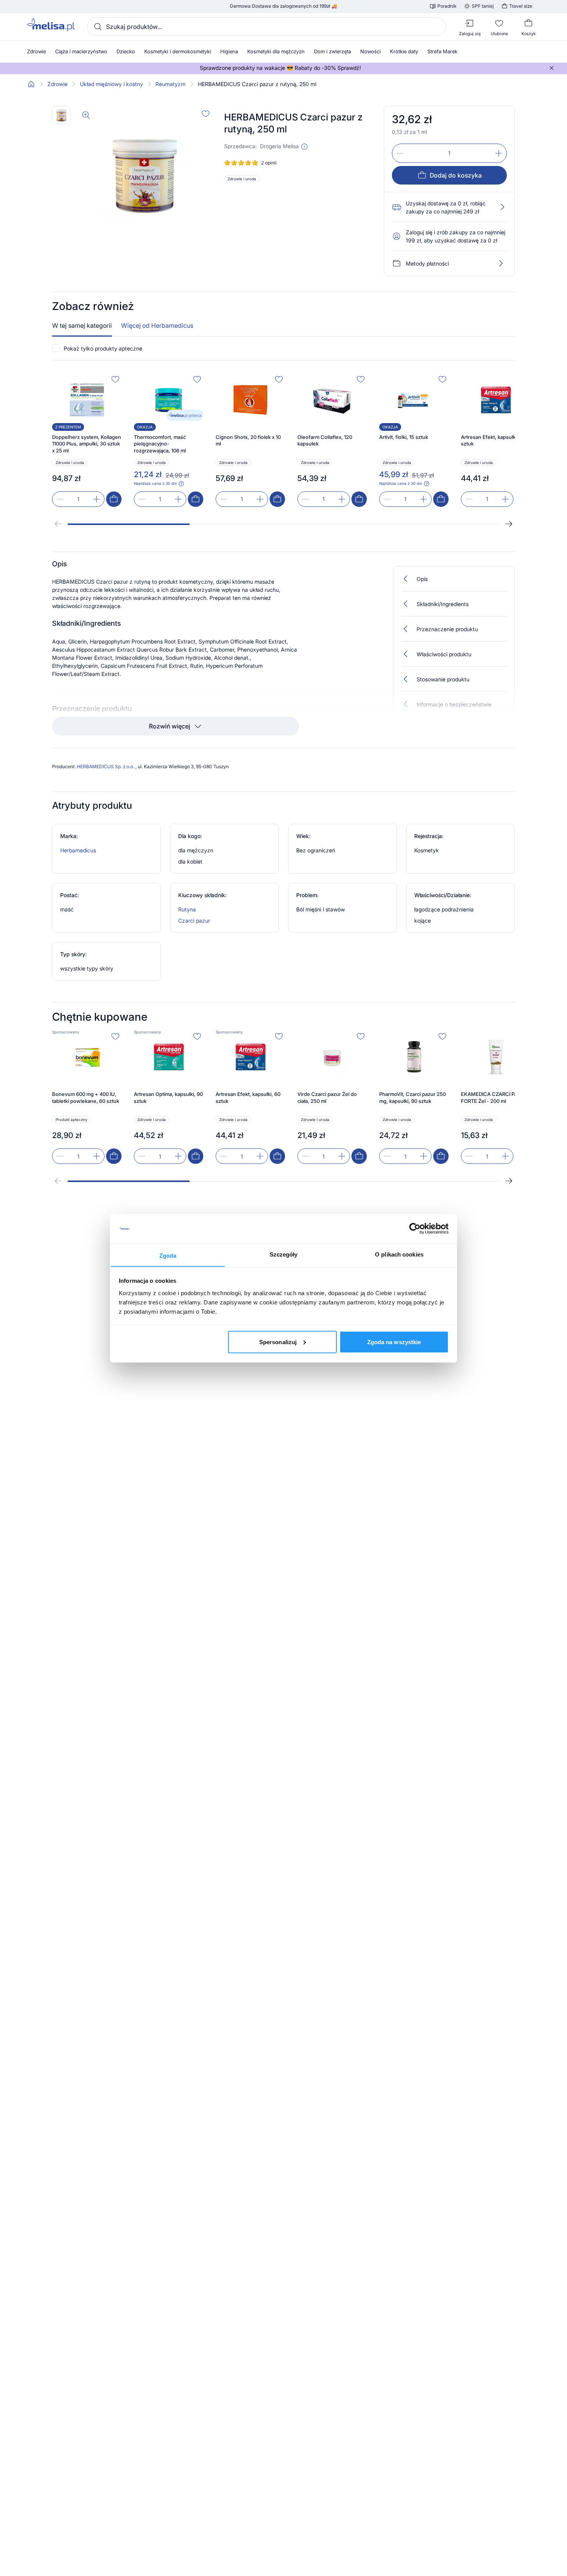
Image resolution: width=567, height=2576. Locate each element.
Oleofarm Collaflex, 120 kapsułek (325, 440)
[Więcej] (501, 263)
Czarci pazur (194, 920)
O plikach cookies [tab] (399, 1254)
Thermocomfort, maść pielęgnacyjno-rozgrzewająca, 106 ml (160, 444)
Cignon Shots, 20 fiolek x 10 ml (248, 440)
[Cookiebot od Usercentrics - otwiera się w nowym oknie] (415, 1229)
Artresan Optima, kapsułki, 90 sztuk (168, 1097)
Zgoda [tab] (168, 1255)
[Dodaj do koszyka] (114, 499)
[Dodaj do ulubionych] (206, 113)
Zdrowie (57, 84)
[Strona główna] (31, 84)
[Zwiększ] (499, 153)
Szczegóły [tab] (284, 1254)
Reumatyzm (170, 84)
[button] (304, 147)
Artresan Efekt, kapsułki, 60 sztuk (493, 440)
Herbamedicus (78, 850)
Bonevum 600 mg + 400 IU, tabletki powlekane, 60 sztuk (86, 1097)
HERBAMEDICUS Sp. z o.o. (106, 766)
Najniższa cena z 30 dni (155, 483)
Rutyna (187, 909)
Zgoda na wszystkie (394, 1342)
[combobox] (267, 27)
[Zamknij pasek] (552, 68)
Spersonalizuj (278, 1342)
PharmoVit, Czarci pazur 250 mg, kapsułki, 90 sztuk (413, 1097)
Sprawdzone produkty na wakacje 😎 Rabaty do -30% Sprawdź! (280, 68)
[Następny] (509, 524)
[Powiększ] (86, 115)
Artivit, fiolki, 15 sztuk (404, 437)
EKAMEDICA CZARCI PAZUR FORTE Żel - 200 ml (494, 1097)
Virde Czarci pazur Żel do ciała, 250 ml (327, 1097)
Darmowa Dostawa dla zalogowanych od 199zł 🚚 (283, 6)
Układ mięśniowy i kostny (111, 84)
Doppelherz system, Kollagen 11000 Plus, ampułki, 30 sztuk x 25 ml (87, 444)
